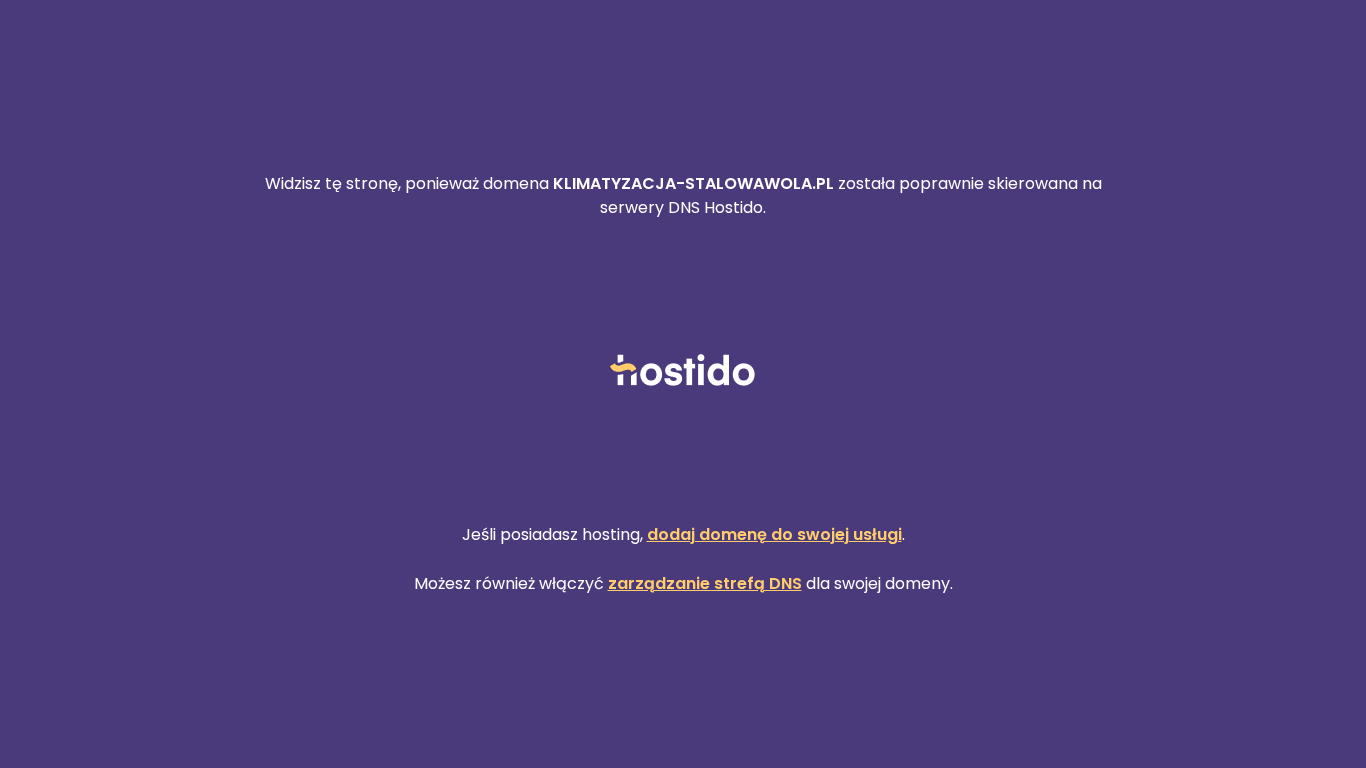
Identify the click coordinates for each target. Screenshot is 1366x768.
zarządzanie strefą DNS (705, 583)
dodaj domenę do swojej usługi (774, 534)
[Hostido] (683, 371)
